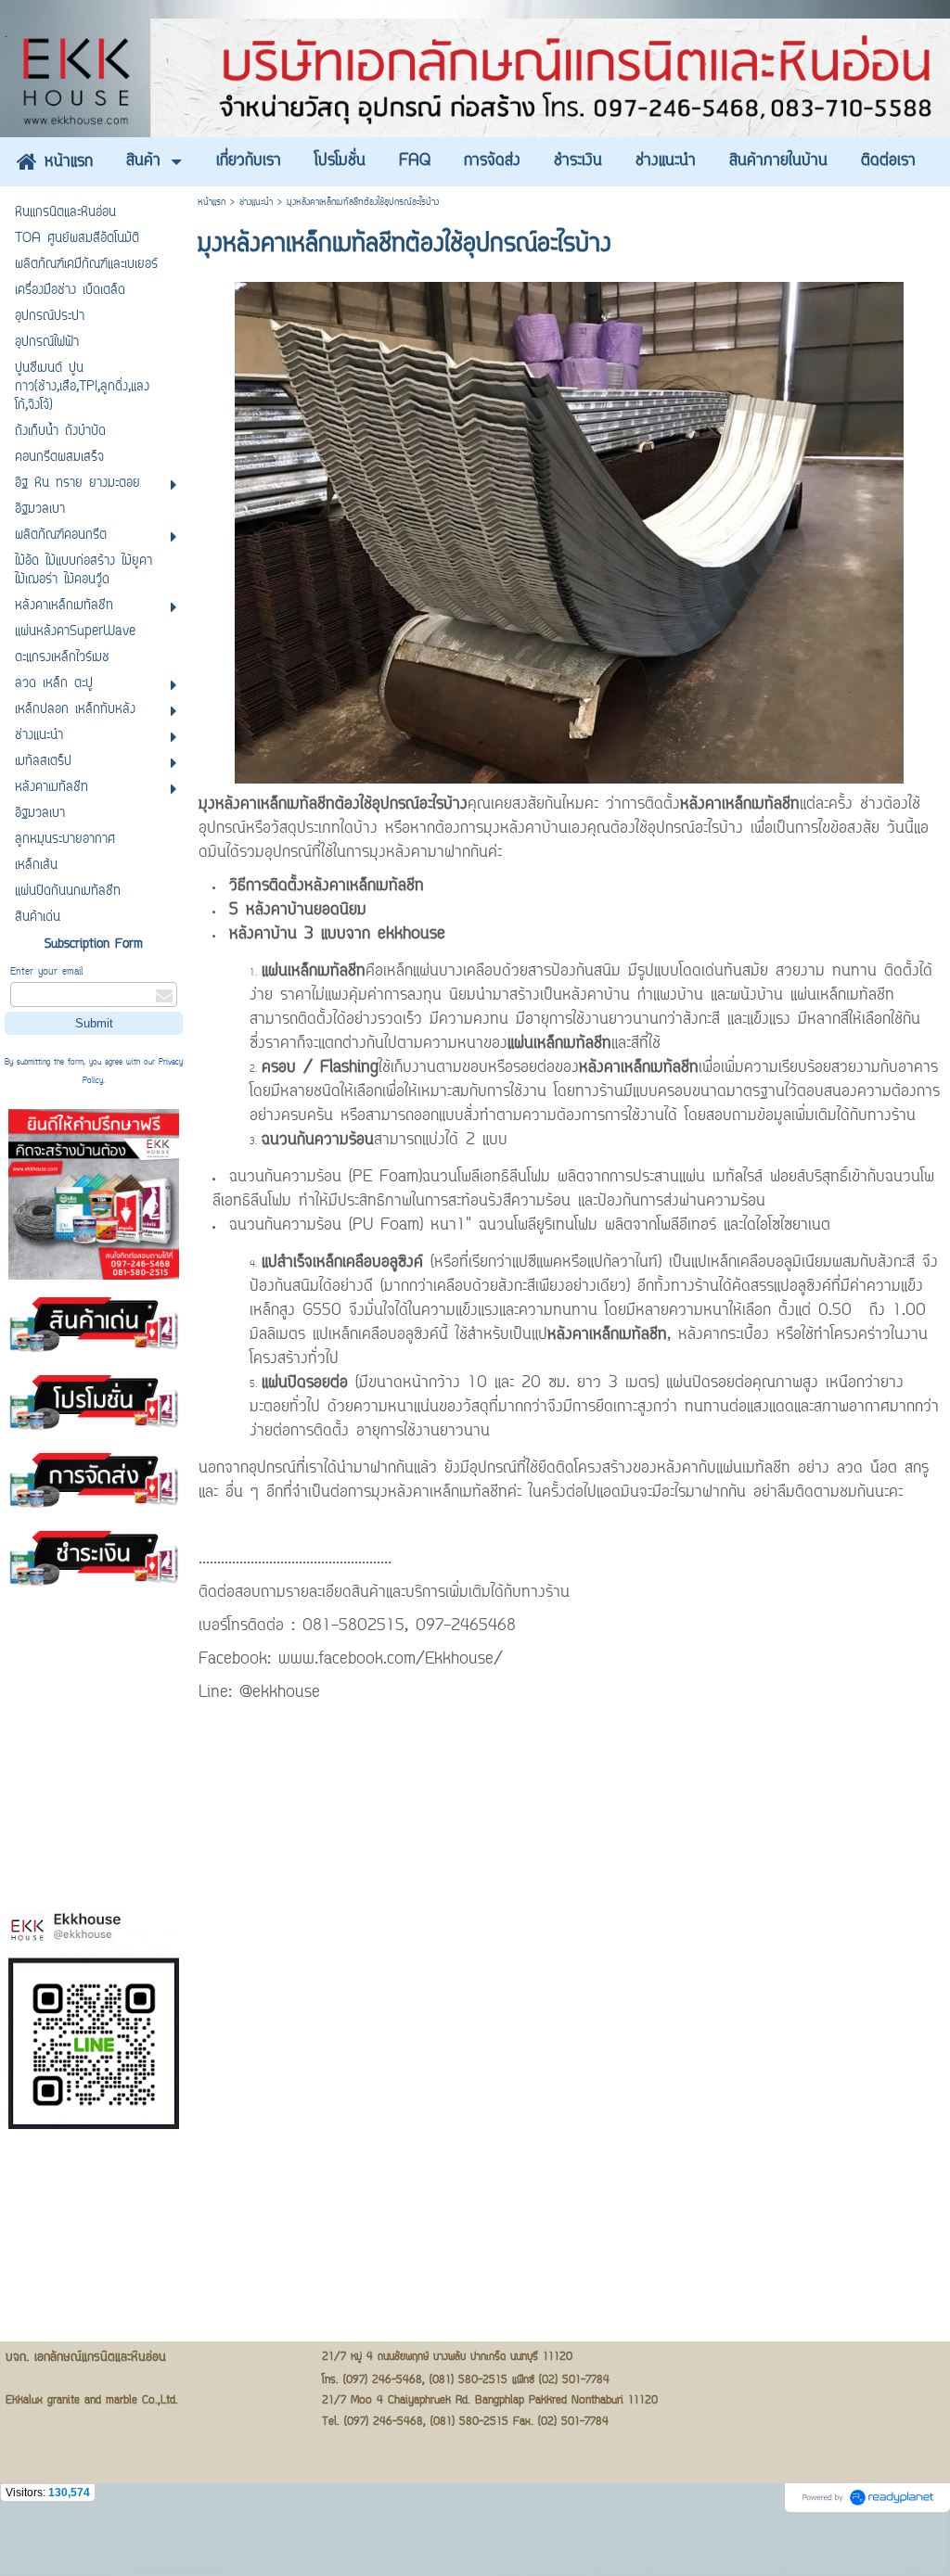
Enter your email (46, 972)
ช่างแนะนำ (256, 203)
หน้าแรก (212, 203)
